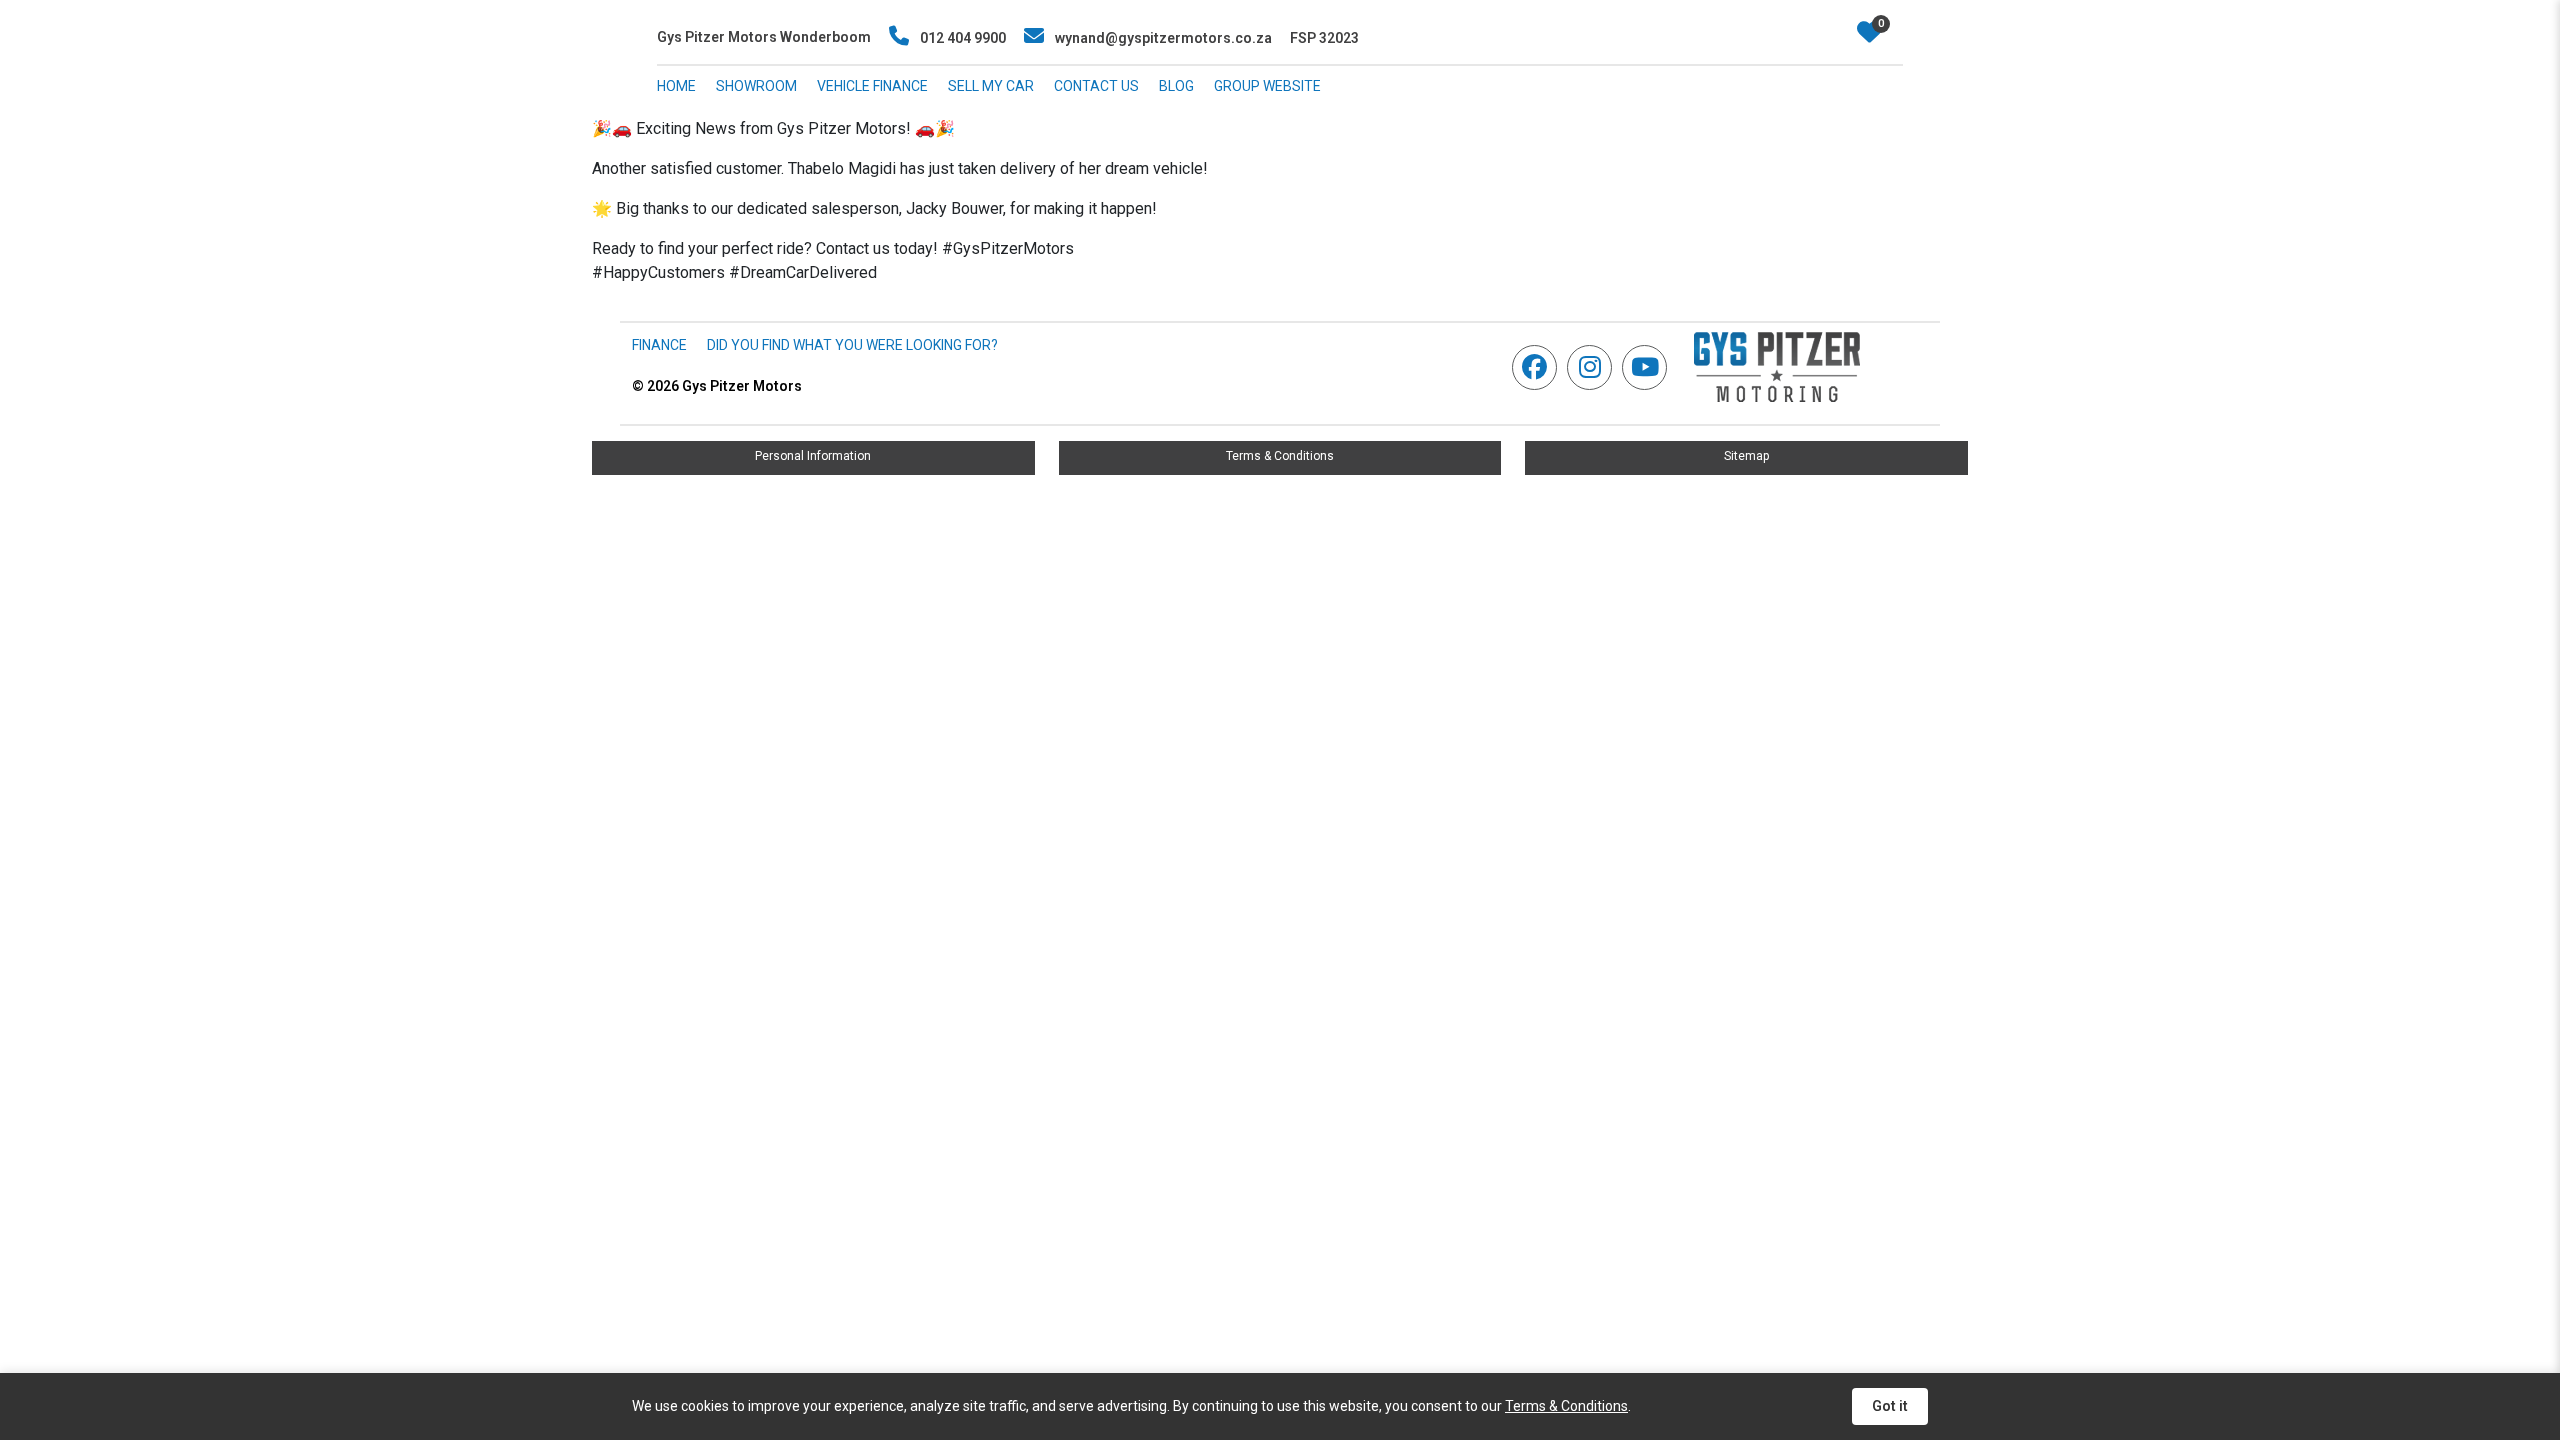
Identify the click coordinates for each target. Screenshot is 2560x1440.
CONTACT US (1096, 86)
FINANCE (659, 345)
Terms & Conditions (1280, 456)
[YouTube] (1649, 367)
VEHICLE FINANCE (872, 86)
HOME (676, 86)
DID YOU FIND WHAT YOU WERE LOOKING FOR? (852, 345)
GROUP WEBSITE (1267, 86)
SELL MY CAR (991, 86)
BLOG (1176, 86)
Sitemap (1746, 456)
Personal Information (813, 456)
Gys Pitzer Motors (717, 386)
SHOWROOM (756, 86)
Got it (1890, 1406)
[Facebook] (1539, 367)
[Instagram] (1594, 367)
